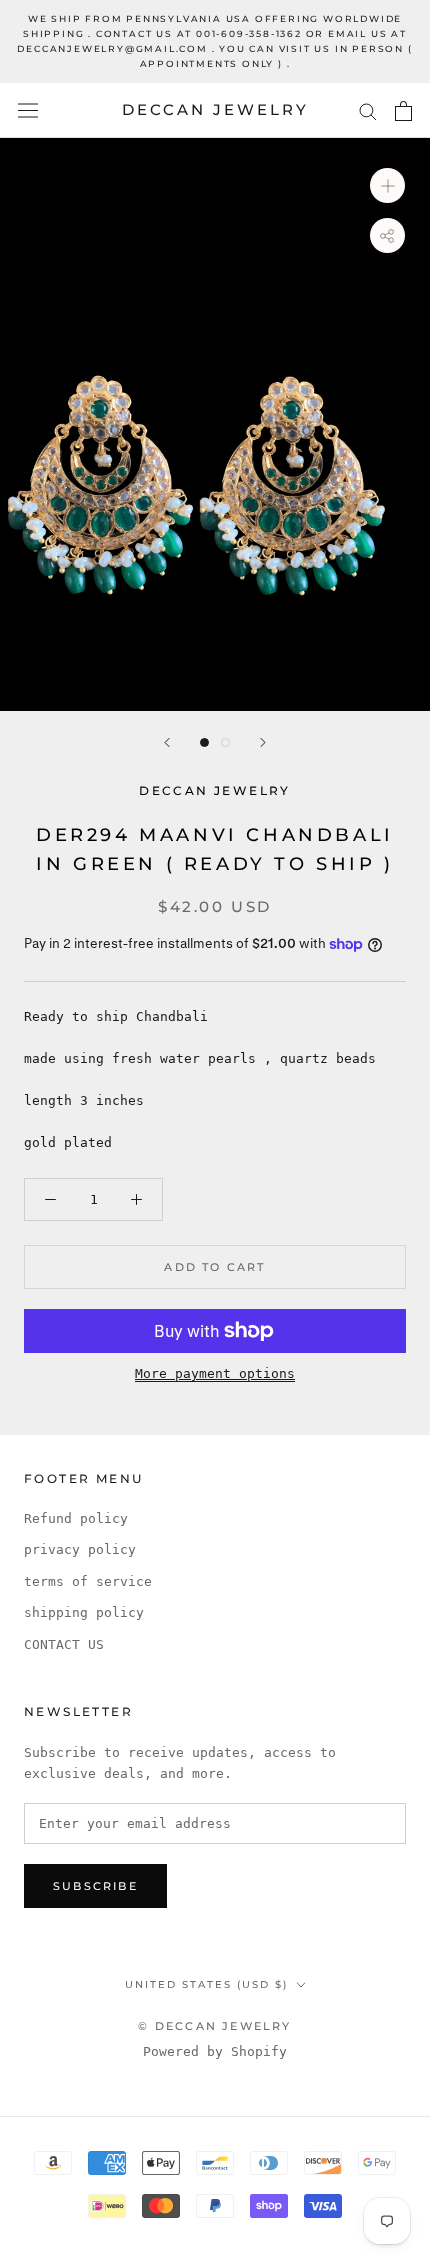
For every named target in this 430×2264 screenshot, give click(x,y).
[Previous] (167, 742)
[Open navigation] (28, 110)
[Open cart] (403, 111)
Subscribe (95, 1886)
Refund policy (76, 1518)
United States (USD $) (206, 1984)
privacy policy (80, 1549)
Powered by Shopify (215, 2051)
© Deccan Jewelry (214, 2026)
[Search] (368, 110)
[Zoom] (387, 185)
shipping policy (84, 1612)
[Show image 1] (204, 742)
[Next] (263, 742)
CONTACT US (64, 1644)
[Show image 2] (225, 742)
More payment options (215, 1373)
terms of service (88, 1581)
